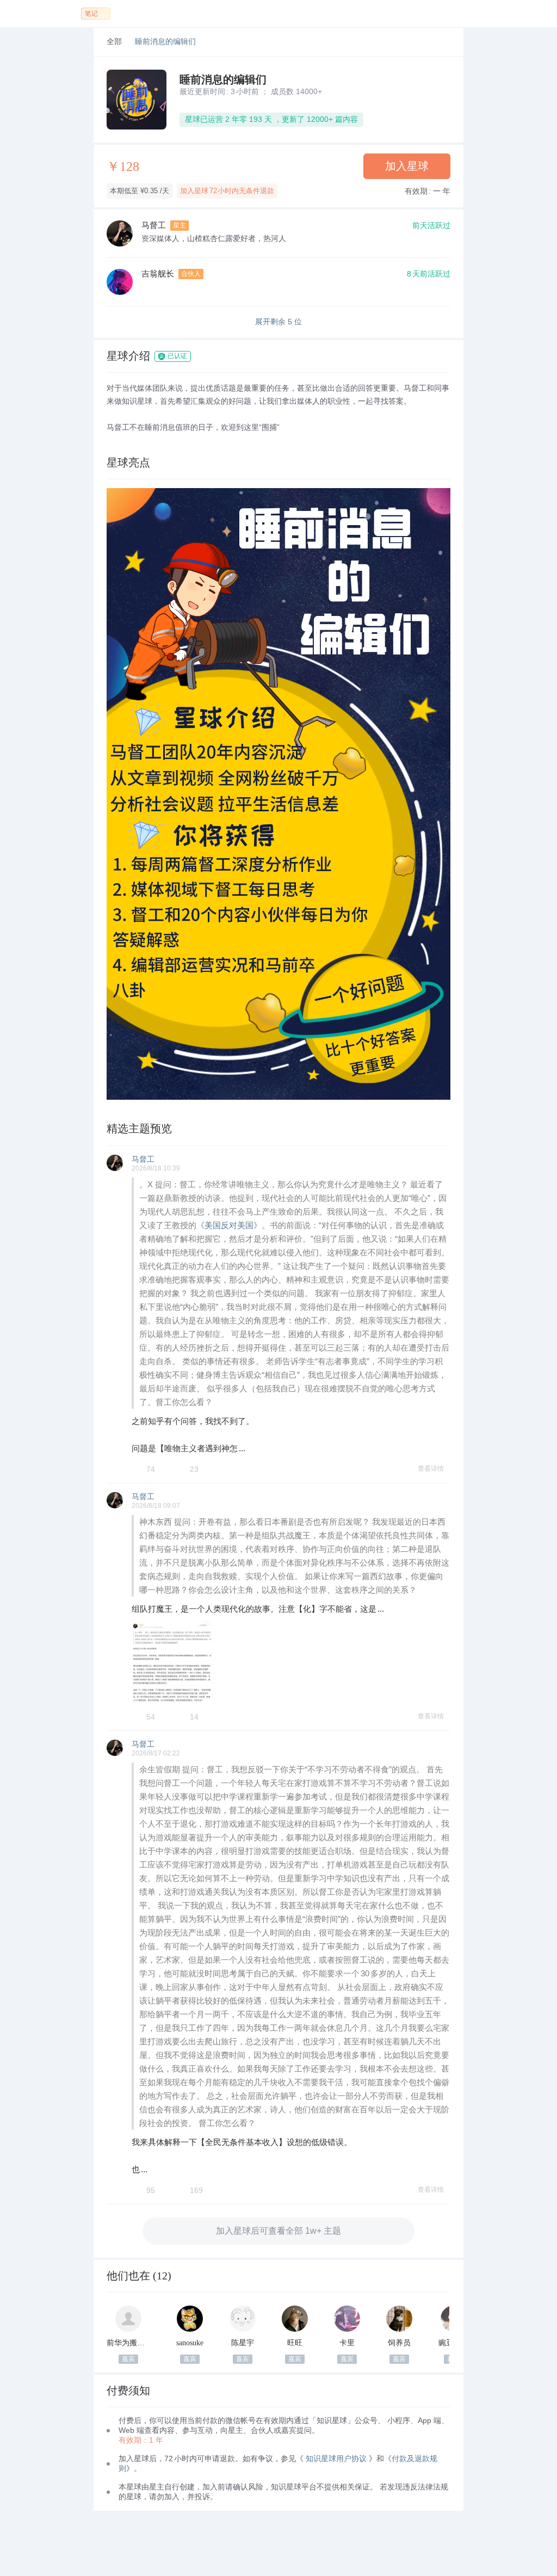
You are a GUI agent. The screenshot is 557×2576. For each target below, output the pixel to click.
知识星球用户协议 (336, 2458)
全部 (114, 42)
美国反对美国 (229, 1225)
